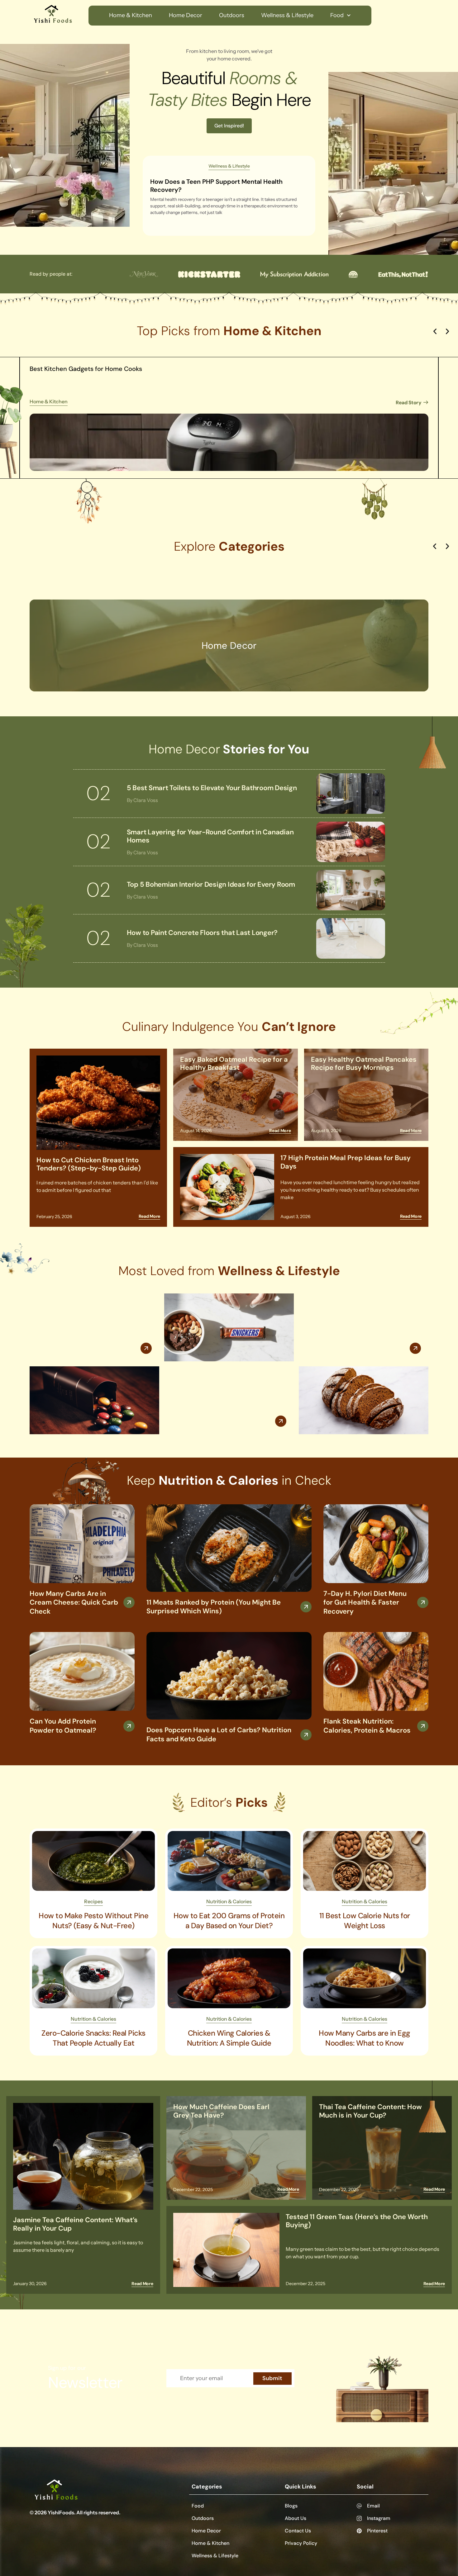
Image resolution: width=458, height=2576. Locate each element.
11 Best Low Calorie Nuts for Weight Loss (365, 1921)
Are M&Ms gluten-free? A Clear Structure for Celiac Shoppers (88, 1309)
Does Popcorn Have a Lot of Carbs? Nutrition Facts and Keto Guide (219, 1734)
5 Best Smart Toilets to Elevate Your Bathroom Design (212, 788)
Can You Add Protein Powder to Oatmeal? (63, 1726)
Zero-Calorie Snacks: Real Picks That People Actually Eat (93, 2038)
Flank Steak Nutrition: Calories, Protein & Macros (367, 1726)
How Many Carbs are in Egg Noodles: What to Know (365, 2038)
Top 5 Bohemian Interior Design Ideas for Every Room (211, 884)
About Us (296, 2518)
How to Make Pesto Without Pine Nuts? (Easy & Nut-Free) (93, 1921)
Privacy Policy (301, 2543)
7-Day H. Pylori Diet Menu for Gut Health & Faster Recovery (365, 1602)
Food (337, 15)
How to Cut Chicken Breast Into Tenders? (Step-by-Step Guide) (89, 1164)
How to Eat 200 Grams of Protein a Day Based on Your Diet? (229, 1921)
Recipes (93, 1901)
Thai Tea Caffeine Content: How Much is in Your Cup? (370, 2111)
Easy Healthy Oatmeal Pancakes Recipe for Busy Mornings (364, 1063)
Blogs (291, 2506)
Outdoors (232, 15)
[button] (435, 331)
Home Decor (186, 15)
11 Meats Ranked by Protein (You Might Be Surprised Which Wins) (214, 1607)
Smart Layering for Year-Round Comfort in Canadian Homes (210, 836)
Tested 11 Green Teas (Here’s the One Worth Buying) (357, 2221)
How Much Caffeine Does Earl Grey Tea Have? (221, 2111)
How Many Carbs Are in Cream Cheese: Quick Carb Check (74, 1602)
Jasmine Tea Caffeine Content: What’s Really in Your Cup (75, 2224)
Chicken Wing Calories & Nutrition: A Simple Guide (229, 2038)
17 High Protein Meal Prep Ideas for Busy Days (346, 1162)
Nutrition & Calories (229, 1901)
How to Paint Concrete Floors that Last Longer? (202, 933)
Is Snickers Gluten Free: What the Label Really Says (226, 1382)
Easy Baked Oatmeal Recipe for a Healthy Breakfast (234, 1063)
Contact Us (298, 2531)
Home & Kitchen (131, 15)
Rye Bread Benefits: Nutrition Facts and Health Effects (363, 1309)
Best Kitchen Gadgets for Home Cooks (86, 369)
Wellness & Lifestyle (287, 15)
